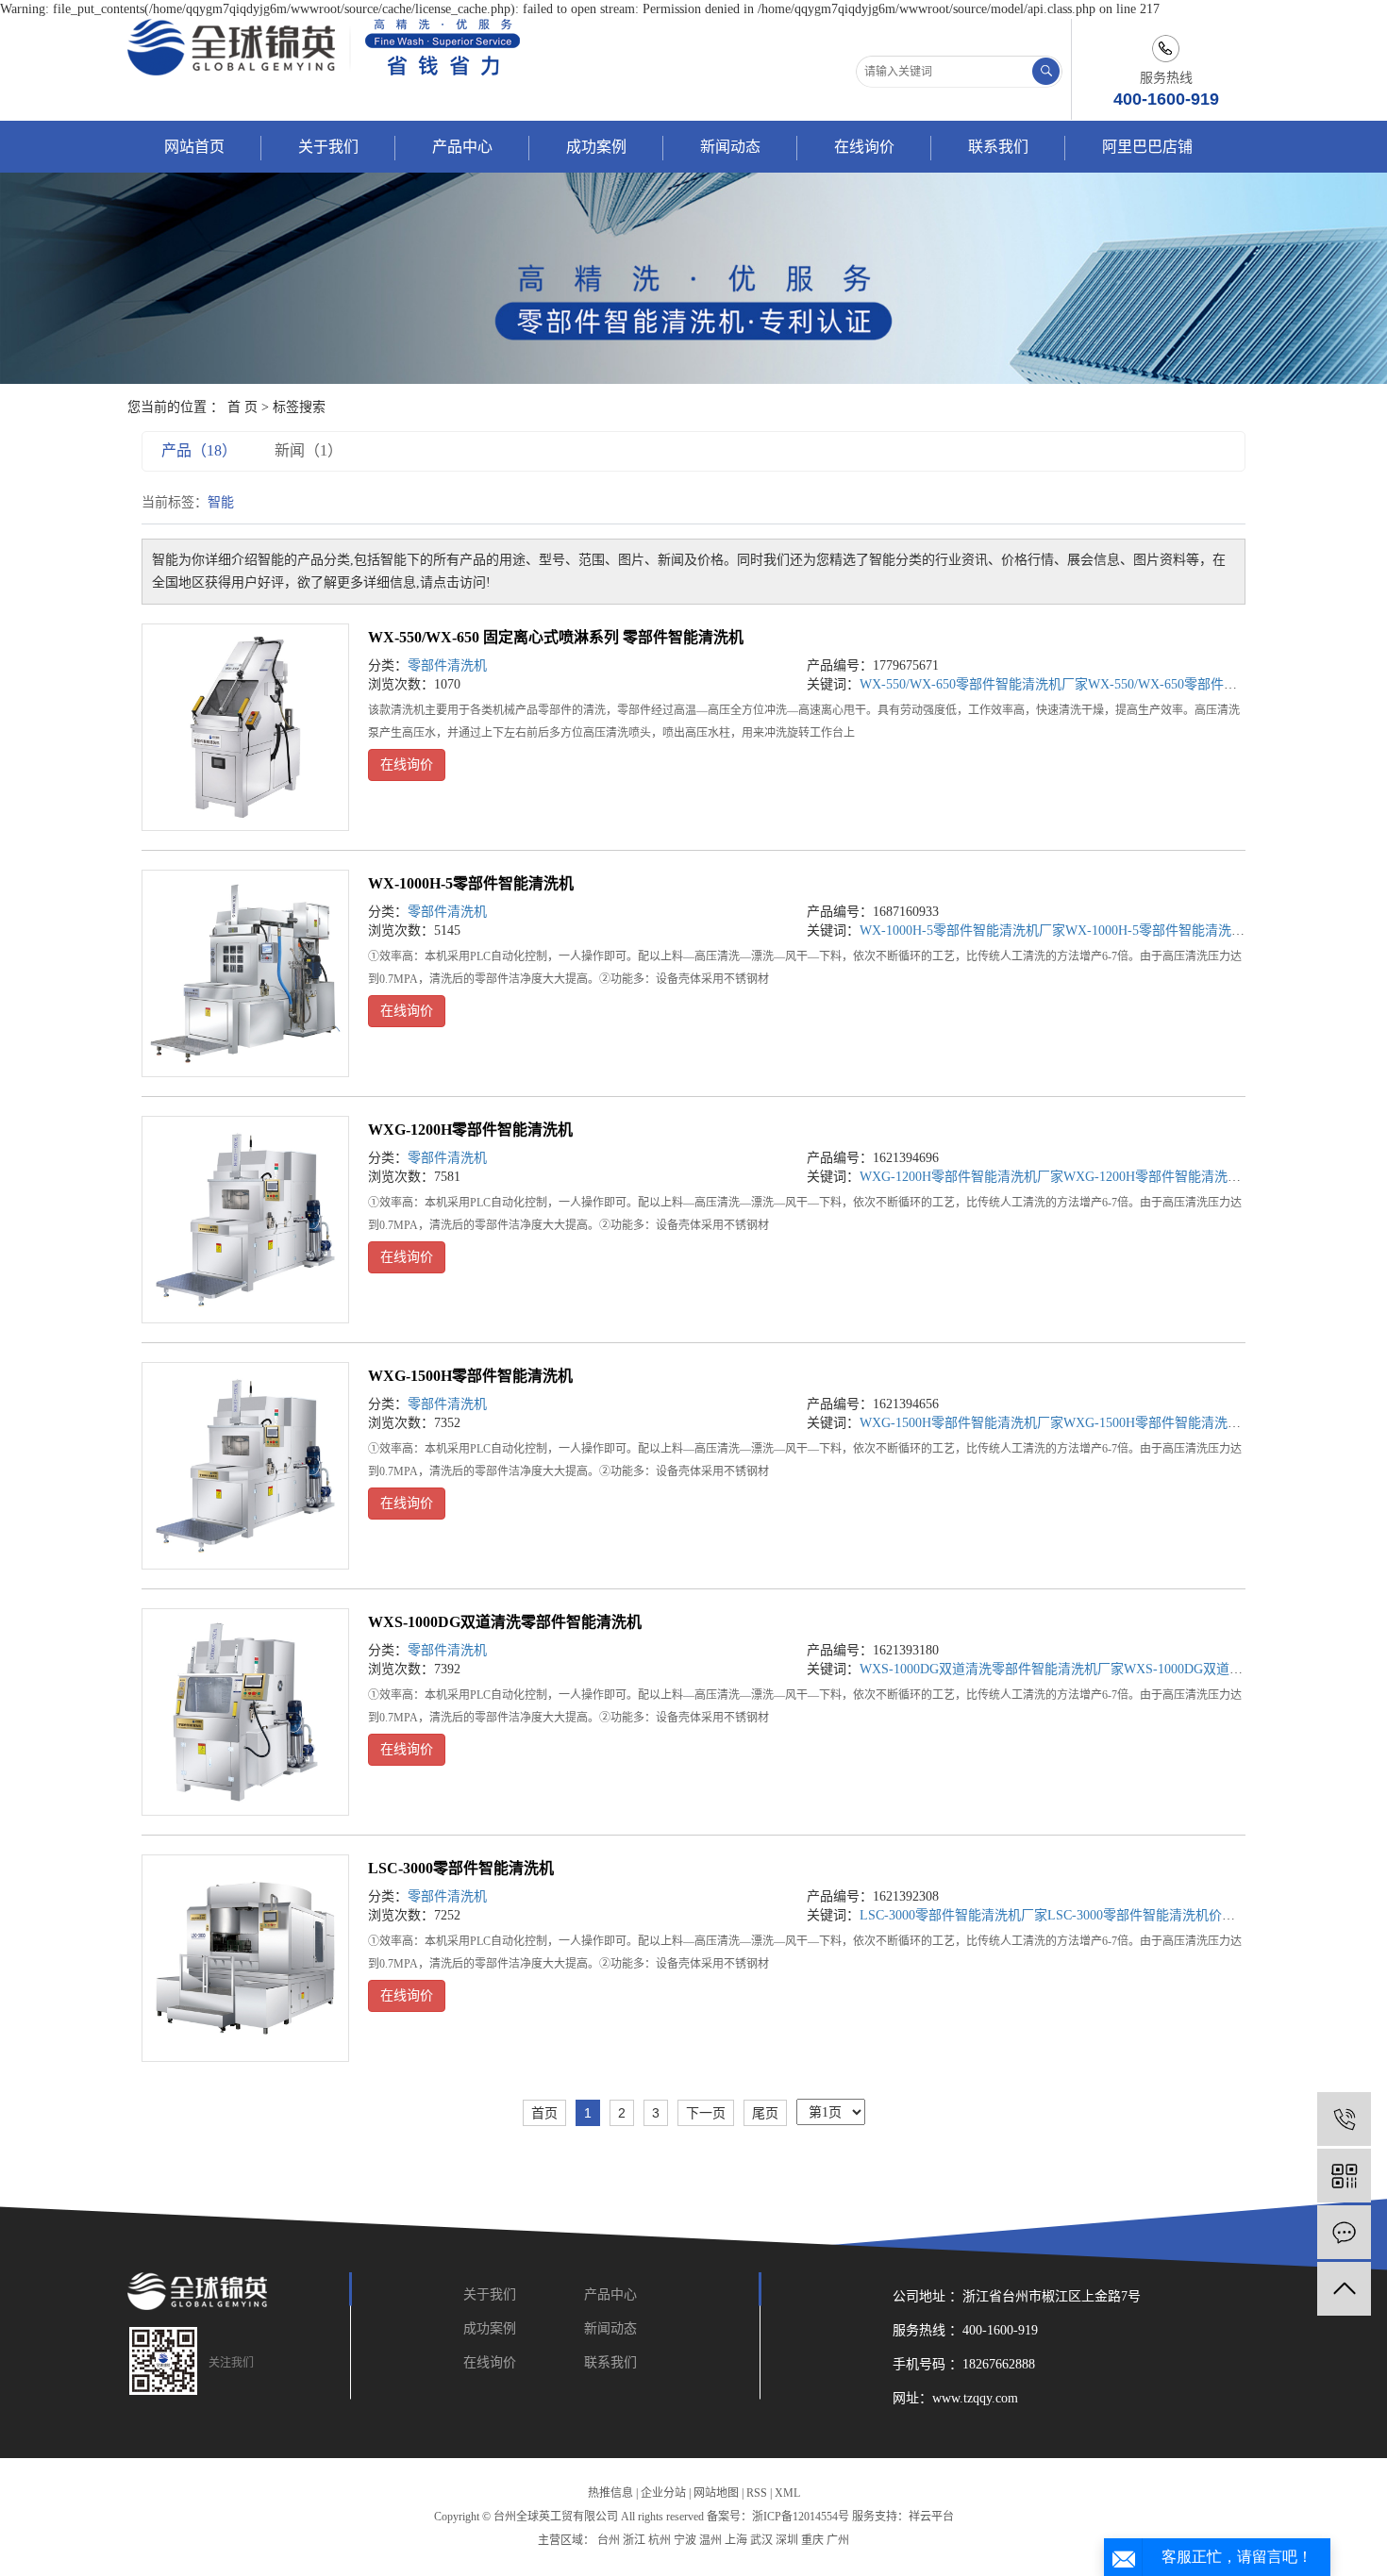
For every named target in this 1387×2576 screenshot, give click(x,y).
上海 (736, 2540)
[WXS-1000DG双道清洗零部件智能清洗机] (245, 1712)
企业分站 (663, 2493)
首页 (544, 2113)
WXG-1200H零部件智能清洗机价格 (1165, 1177)
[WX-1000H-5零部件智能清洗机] (245, 973)
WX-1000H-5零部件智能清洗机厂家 (962, 931)
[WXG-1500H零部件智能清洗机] (245, 1466)
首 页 (242, 407)
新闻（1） (309, 450)
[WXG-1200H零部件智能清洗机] (245, 1220)
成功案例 (596, 147)
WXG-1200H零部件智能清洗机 (470, 1130)
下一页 (706, 2113)
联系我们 (998, 147)
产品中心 (462, 147)
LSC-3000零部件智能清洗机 (461, 1868)
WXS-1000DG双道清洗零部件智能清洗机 (505, 1622)
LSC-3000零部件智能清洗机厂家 (953, 1915)
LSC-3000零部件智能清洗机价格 (1141, 1915)
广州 (838, 2540)
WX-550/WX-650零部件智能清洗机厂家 (974, 684)
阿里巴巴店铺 (1147, 147)
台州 (609, 2540)
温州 (710, 2540)
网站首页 (194, 147)
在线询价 (864, 147)
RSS (757, 2493)
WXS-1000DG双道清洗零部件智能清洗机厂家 (992, 1669)
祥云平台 (931, 2517)
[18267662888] (1344, 2119)
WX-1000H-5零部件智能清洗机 (471, 883)
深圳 (787, 2540)
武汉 (761, 2540)
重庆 (812, 2540)
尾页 (765, 2113)
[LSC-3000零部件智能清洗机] (245, 1958)
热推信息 (610, 2493)
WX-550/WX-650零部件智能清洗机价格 (1202, 684)
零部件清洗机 (447, 665)
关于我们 (328, 147)
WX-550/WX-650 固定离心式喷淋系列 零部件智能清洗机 (556, 637)
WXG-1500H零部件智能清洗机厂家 (961, 1423)
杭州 (660, 2540)
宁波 (685, 2540)
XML (787, 2493)
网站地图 (716, 2493)
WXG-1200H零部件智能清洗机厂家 (961, 1177)
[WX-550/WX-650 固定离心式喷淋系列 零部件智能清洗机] (245, 727)
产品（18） (199, 450)
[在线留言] (1344, 2232)
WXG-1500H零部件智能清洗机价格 (1165, 1423)
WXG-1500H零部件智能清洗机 (470, 1376)
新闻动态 (730, 147)
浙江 (634, 2540)
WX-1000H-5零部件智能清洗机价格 (1168, 931)
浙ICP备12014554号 (801, 2517)
